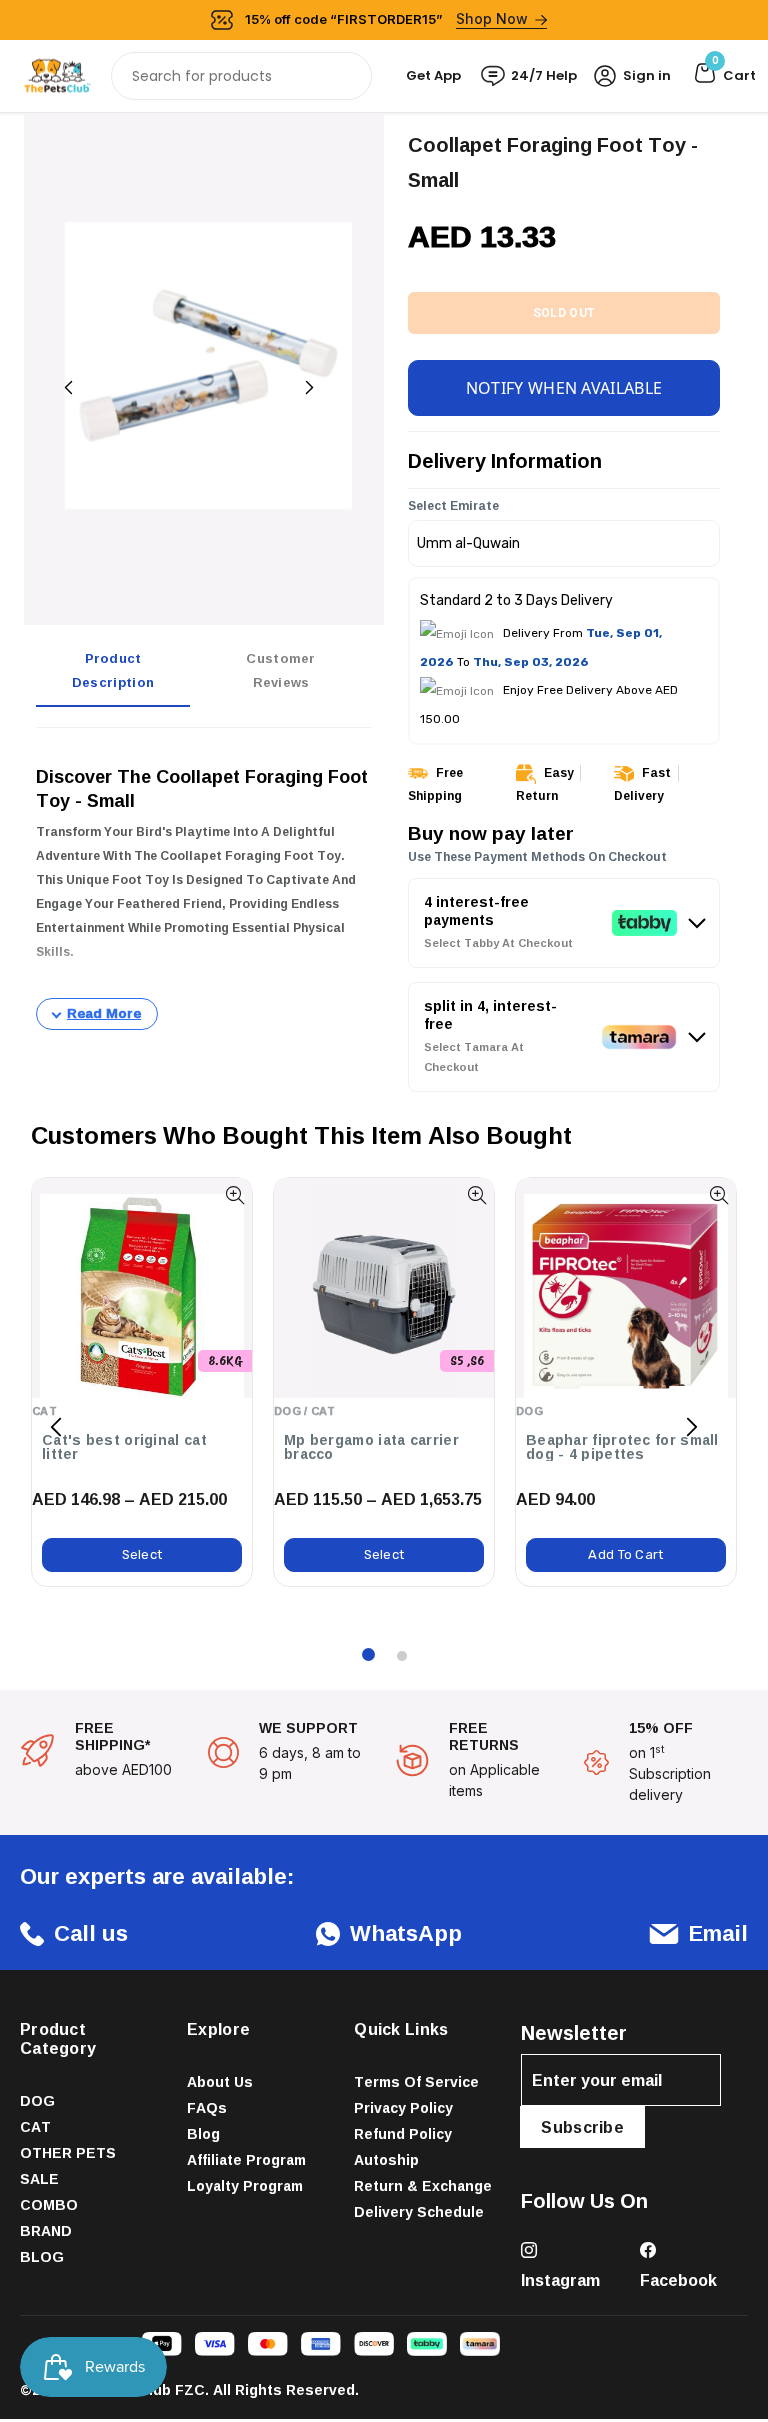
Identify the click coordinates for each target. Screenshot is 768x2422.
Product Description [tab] (113, 670)
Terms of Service (416, 2081)
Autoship (386, 2159)
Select (142, 1554)
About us (220, 2081)
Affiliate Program (246, 2159)
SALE (39, 2178)
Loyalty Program (245, 2185)
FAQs (207, 2107)
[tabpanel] (204, 887)
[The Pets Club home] (57, 74)
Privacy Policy (403, 2107)
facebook (678, 2280)
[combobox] (241, 76)
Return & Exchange (423, 2185)
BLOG (42, 2256)
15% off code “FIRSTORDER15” (387, 18)
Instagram (560, 2280)
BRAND (46, 2230)
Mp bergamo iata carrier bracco (371, 1447)
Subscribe (582, 2127)
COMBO (49, 2204)
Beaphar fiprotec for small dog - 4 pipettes (622, 1447)
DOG (37, 2100)
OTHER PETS (68, 2152)
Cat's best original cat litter (124, 1447)
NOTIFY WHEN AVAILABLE (564, 388)
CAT (35, 2126)
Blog (203, 2133)
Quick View (234, 1195)
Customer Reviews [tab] (280, 670)
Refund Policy (403, 2133)
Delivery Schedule (419, 2211)
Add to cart (625, 1554)
